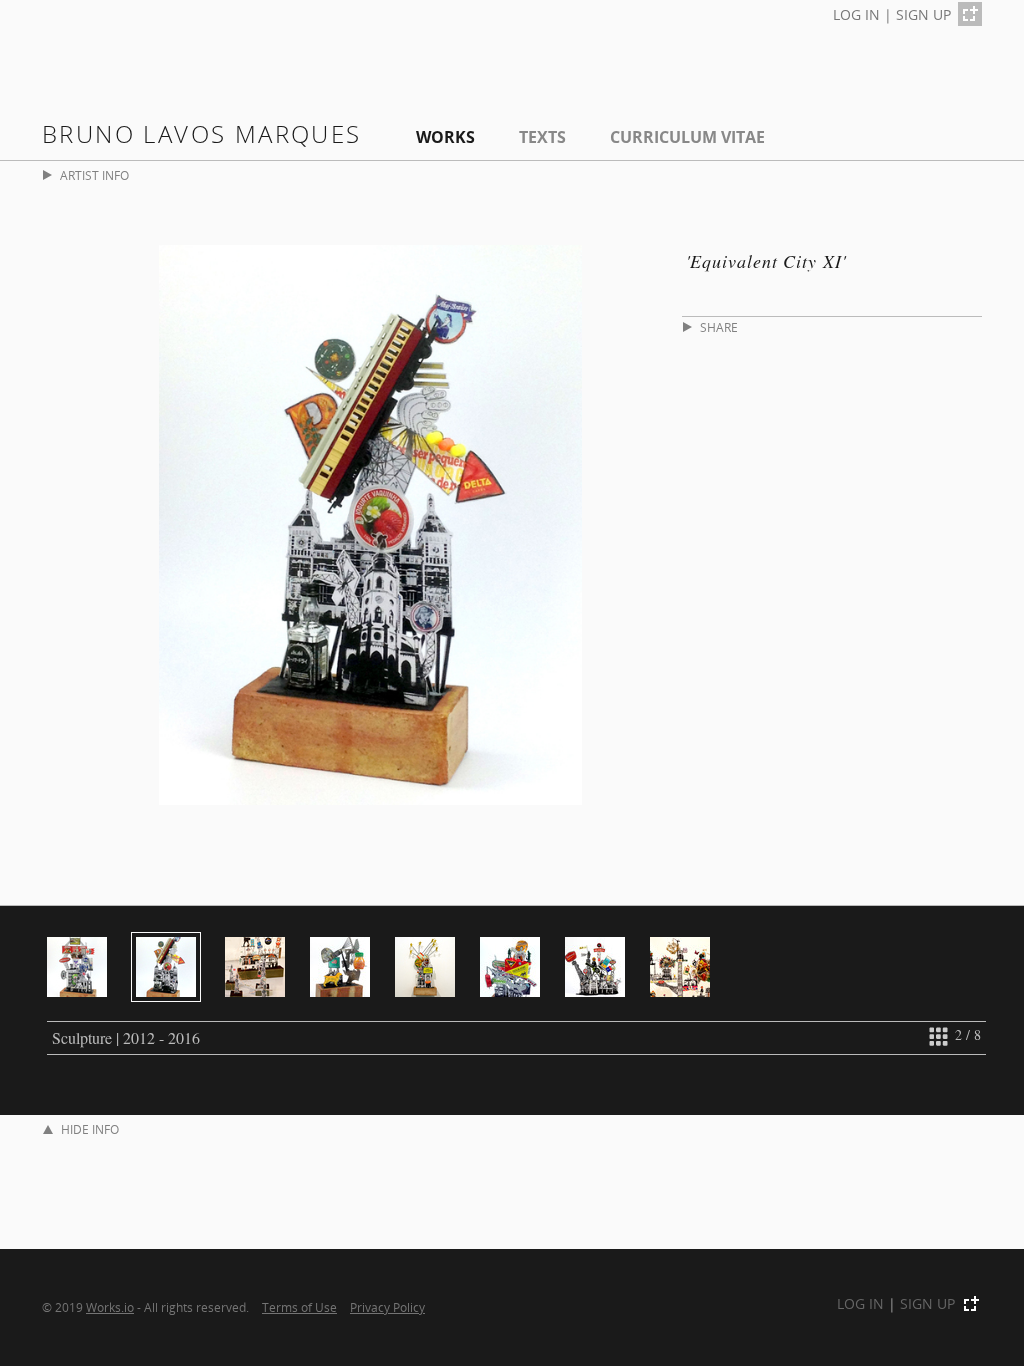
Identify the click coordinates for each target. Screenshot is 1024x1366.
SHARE (719, 327)
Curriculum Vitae (687, 137)
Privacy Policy (387, 1307)
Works (445, 137)
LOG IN (856, 14)
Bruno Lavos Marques (202, 133)
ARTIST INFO (94, 175)
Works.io (110, 1307)
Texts (542, 137)
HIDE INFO (90, 1129)
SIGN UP (923, 14)
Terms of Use (299, 1307)
